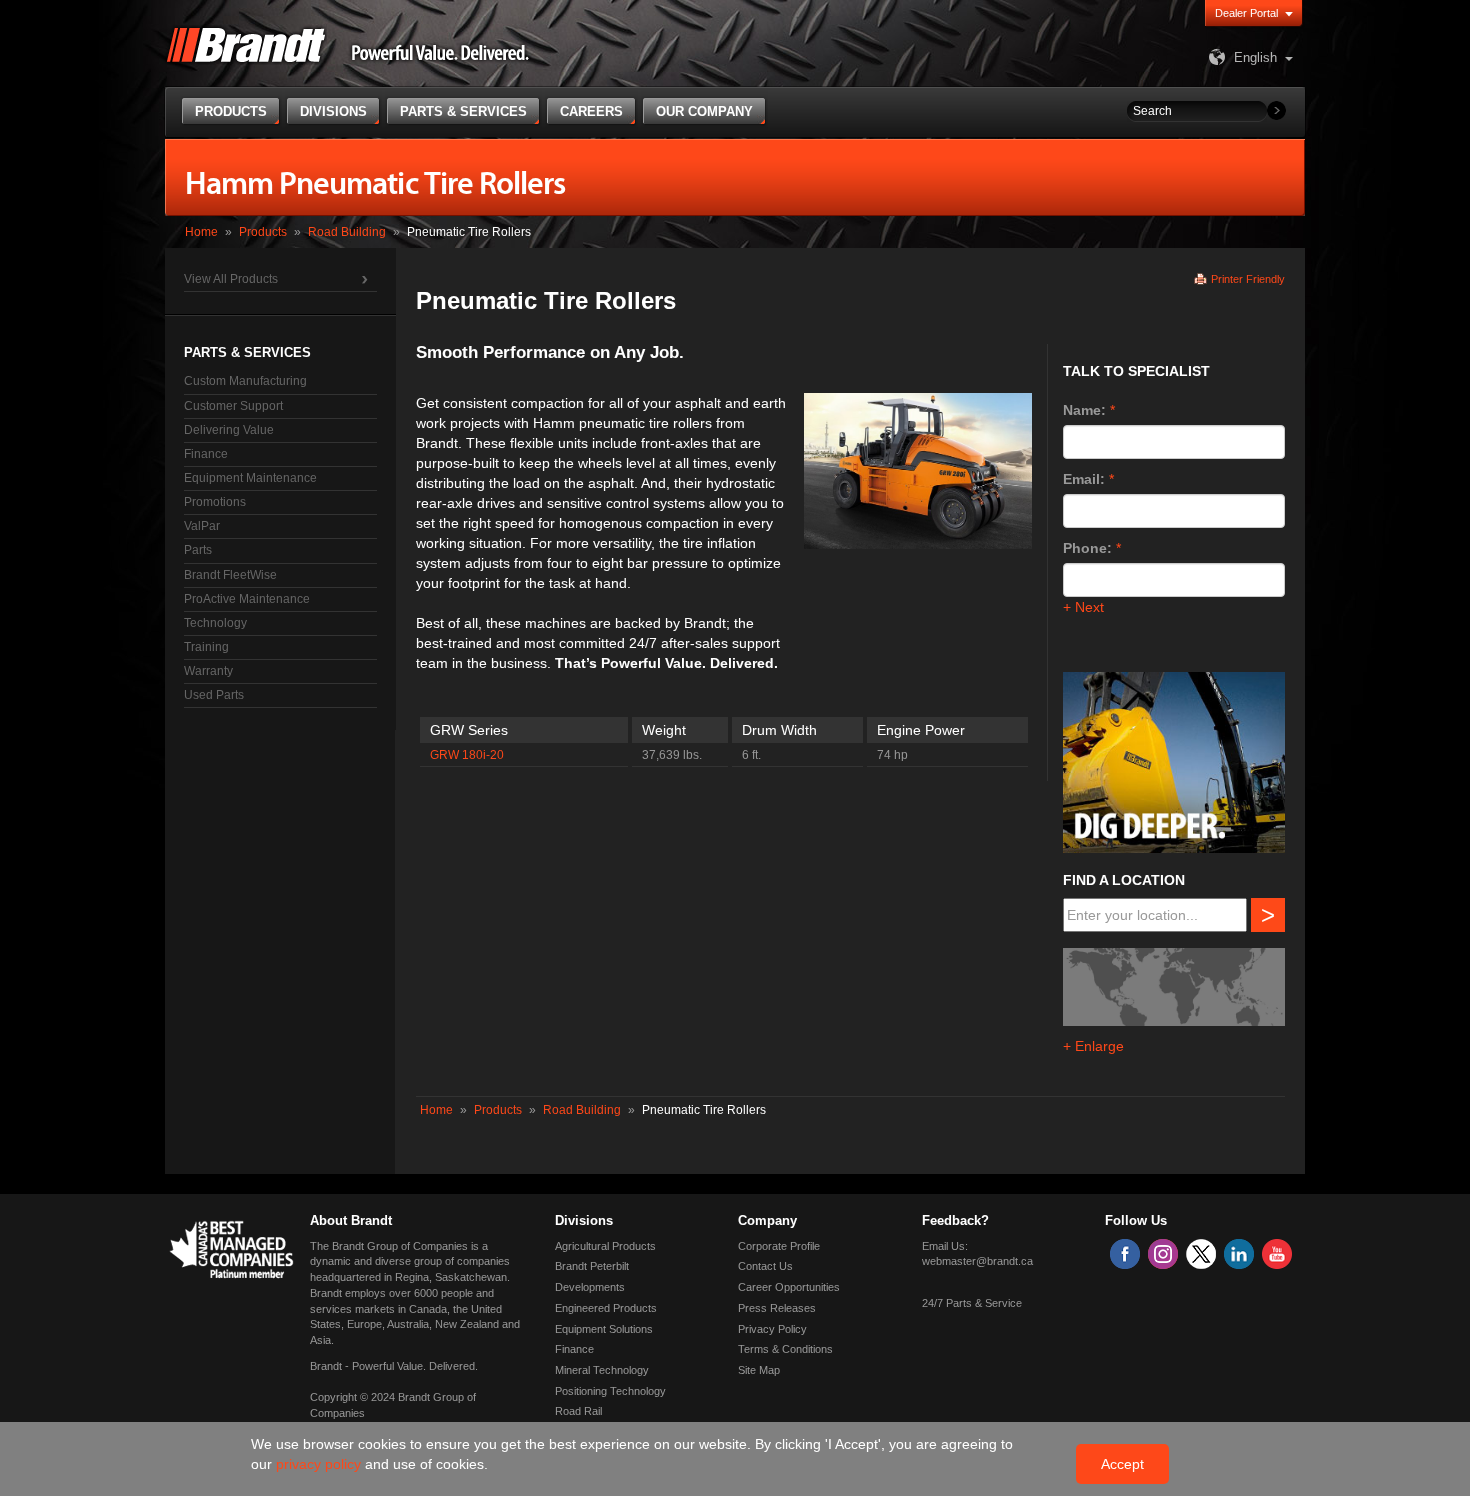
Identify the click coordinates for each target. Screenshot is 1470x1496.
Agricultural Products (605, 1246)
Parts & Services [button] (463, 111)
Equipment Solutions (604, 1329)
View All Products (231, 279)
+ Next (1083, 607)
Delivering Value (229, 430)
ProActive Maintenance (247, 599)
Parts (198, 550)
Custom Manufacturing (245, 381)
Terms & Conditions (785, 1349)
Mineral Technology (602, 1370)
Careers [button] (591, 111)
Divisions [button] (333, 111)
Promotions (215, 502)
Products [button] (231, 111)
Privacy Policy (772, 1329)
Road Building (347, 232)
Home (201, 232)
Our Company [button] (704, 111)
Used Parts (214, 695)
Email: (1084, 479)
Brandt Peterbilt (592, 1266)
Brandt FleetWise (230, 575)
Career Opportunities (789, 1287)
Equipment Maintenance (250, 478)
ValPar (202, 526)
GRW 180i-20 (467, 755)
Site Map (759, 1370)
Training (206, 647)
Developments (590, 1287)
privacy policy (320, 1464)
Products (263, 232)
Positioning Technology (610, 1391)
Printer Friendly (1248, 279)
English (1255, 57)
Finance (206, 454)
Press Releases (777, 1308)
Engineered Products (606, 1308)
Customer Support (233, 406)
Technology (215, 623)
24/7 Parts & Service (972, 1303)
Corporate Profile (779, 1246)
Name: (1084, 410)
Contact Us (765, 1266)
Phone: (1087, 548)
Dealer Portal (1246, 13)
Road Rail (578, 1411)
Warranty (208, 671)
